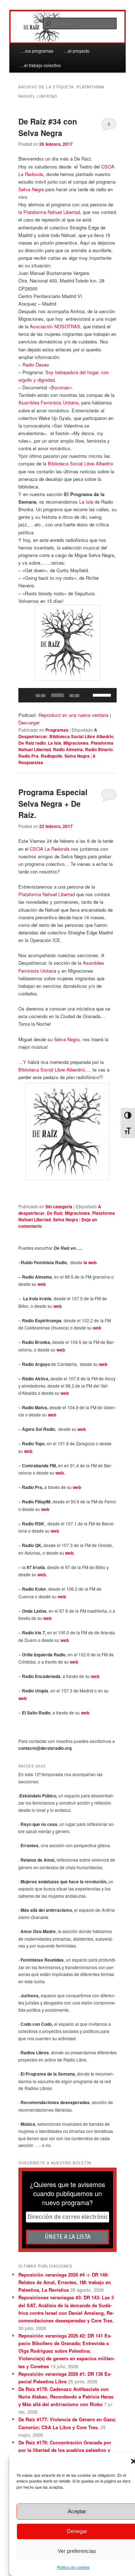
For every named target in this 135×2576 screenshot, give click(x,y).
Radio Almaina (68, 749)
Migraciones (76, 743)
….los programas (37, 51)
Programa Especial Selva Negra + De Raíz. (53, 803)
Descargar (29, 722)
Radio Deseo (36, 365)
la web (90, 1262)
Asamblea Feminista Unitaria (48, 402)
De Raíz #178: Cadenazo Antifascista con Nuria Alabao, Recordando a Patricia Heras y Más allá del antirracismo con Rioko (66, 2397)
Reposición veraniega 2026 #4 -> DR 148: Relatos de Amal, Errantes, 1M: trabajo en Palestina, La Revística (65, 2282)
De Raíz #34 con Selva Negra (48, 127)
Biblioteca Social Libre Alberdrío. (52, 1070)
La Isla (86, 502)
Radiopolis (51, 756)
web (42, 1284)
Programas (57, 730)
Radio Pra (28, 756)
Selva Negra (31, 189)
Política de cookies (73, 2567)
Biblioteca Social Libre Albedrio (81, 736)
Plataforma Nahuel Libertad (52, 212)
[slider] (103, 695)
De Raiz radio (32, 743)
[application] (68, 695)
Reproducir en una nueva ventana (73, 715)
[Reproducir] (28, 695)
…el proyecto (77, 51)
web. (60, 1473)
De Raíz (55, 1213)
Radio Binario (99, 749)
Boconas (60, 387)
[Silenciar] (87, 695)
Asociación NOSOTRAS (55, 326)
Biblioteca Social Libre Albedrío (80, 463)
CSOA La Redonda (50, 849)
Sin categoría (59, 1206)
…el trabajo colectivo (40, 65)
